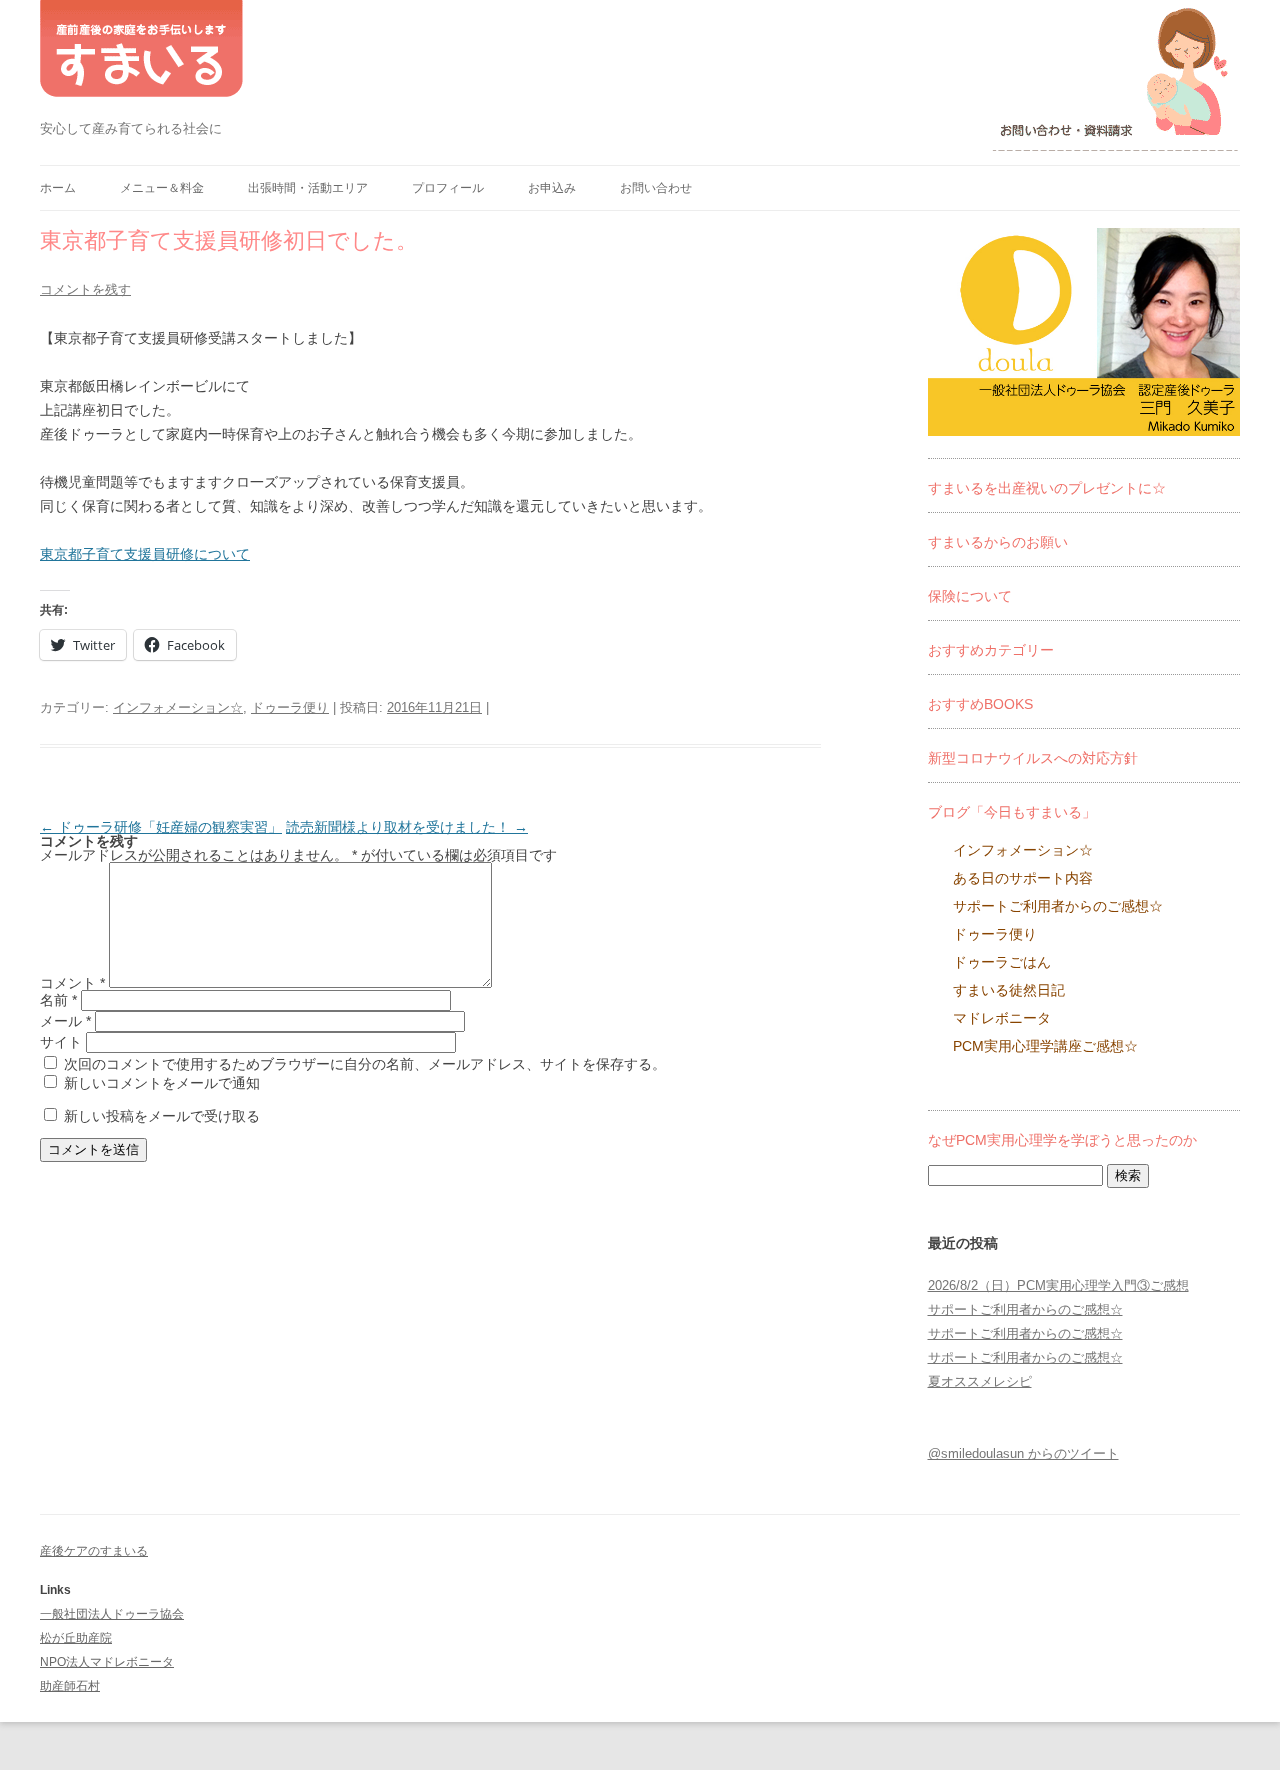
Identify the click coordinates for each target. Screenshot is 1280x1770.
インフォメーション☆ (178, 707)
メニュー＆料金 (162, 188)
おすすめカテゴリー (991, 650)
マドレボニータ (1002, 1018)
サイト (61, 1042)
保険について (970, 596)
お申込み (552, 188)
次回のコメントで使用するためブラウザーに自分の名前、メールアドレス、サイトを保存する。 (365, 1064)
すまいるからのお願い (998, 542)
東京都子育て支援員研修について (145, 554)
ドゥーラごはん (1002, 962)
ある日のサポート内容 (1023, 878)
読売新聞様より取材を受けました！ (407, 827)
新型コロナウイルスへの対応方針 (1033, 758)
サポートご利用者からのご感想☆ (1058, 906)
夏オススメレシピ (980, 1381)
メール (65, 1021)
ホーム (58, 188)
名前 (58, 1000)
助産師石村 (70, 1686)
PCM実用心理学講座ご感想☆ (1045, 1046)
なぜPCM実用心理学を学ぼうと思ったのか (1062, 1140)
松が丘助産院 (76, 1638)
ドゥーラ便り (290, 707)
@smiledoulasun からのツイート (1023, 1453)
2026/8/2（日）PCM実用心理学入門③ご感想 (1058, 1285)
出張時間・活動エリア (308, 188)
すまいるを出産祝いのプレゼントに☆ (1047, 488)
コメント (72, 983)
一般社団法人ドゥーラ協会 (112, 1614)
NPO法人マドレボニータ (107, 1662)
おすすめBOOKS (980, 704)
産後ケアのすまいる (94, 1551)
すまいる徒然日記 (1009, 990)
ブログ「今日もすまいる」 (1012, 812)
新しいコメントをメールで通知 (162, 1083)
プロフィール (448, 188)
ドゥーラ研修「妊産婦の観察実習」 (161, 827)
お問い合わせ (656, 188)
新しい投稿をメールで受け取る (162, 1116)
